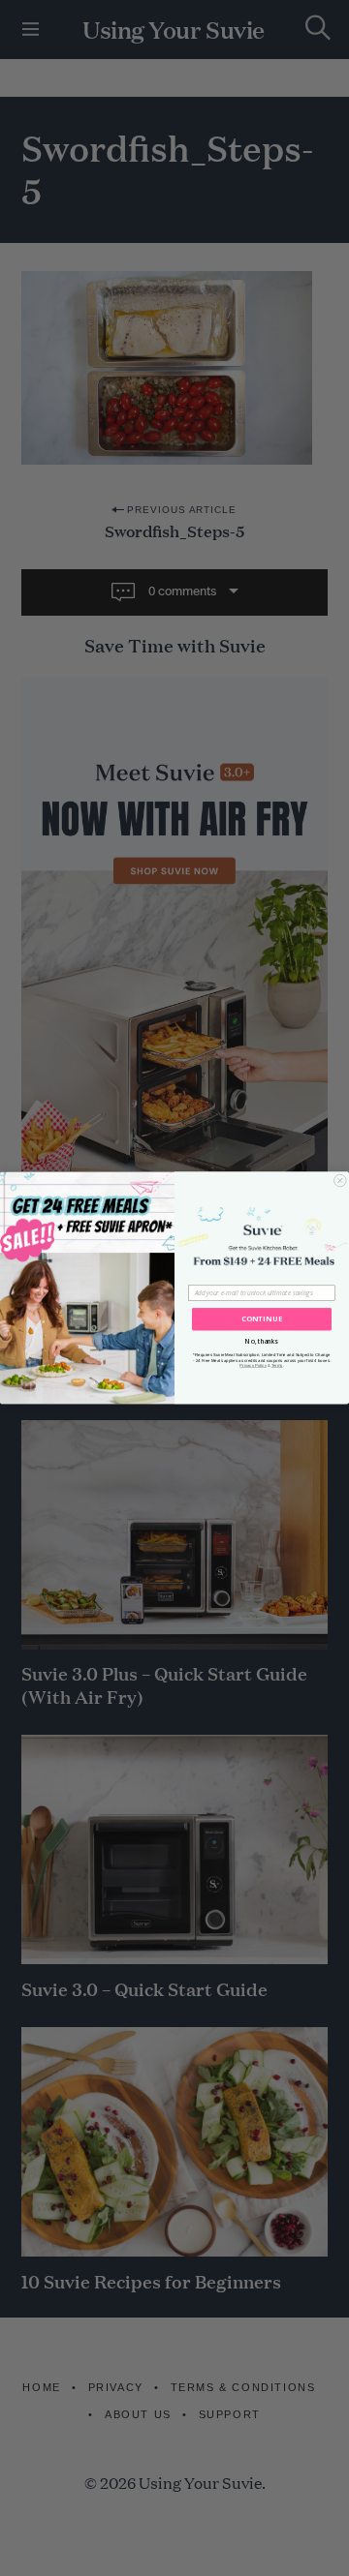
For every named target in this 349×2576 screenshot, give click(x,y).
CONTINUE (262, 1319)
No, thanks (261, 1341)
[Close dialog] (341, 1181)
